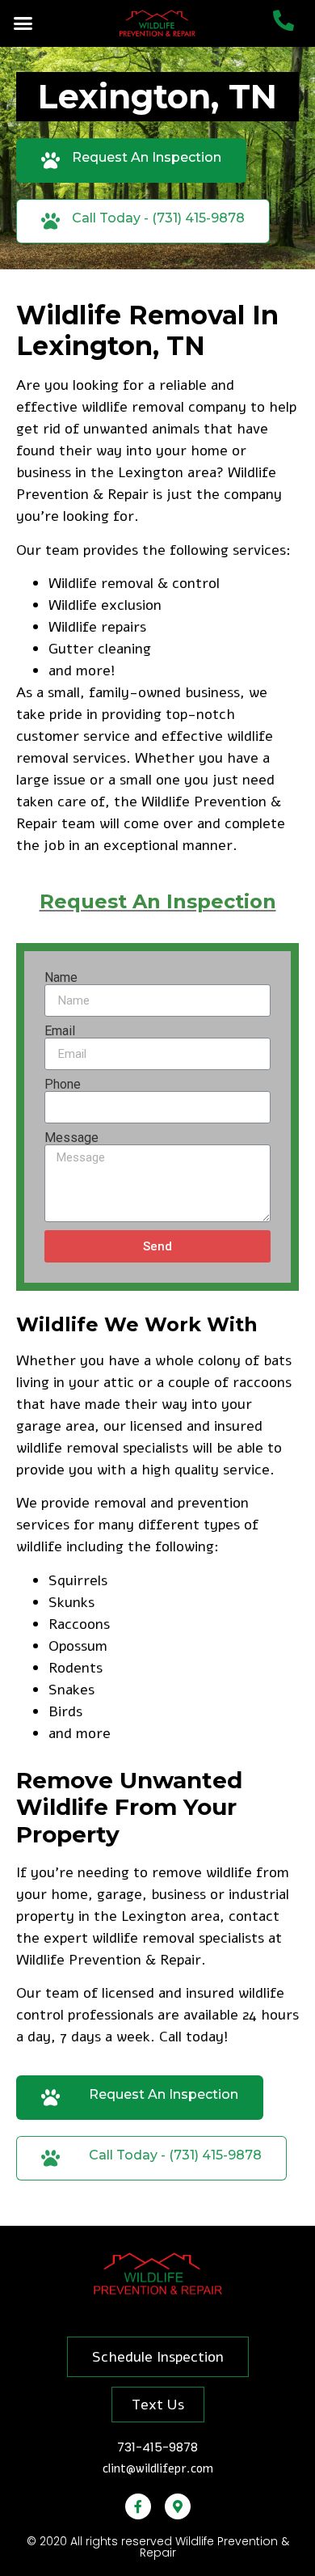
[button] (23, 23)
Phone (63, 1085)
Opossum (78, 1646)
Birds (65, 1711)
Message (71, 1138)
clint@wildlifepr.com (158, 2468)
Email (60, 1031)
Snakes (71, 1690)
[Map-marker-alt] (178, 2506)
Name (61, 978)
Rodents (76, 1668)
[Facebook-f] (138, 2506)
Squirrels (78, 1580)
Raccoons (79, 1624)
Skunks (71, 1602)
